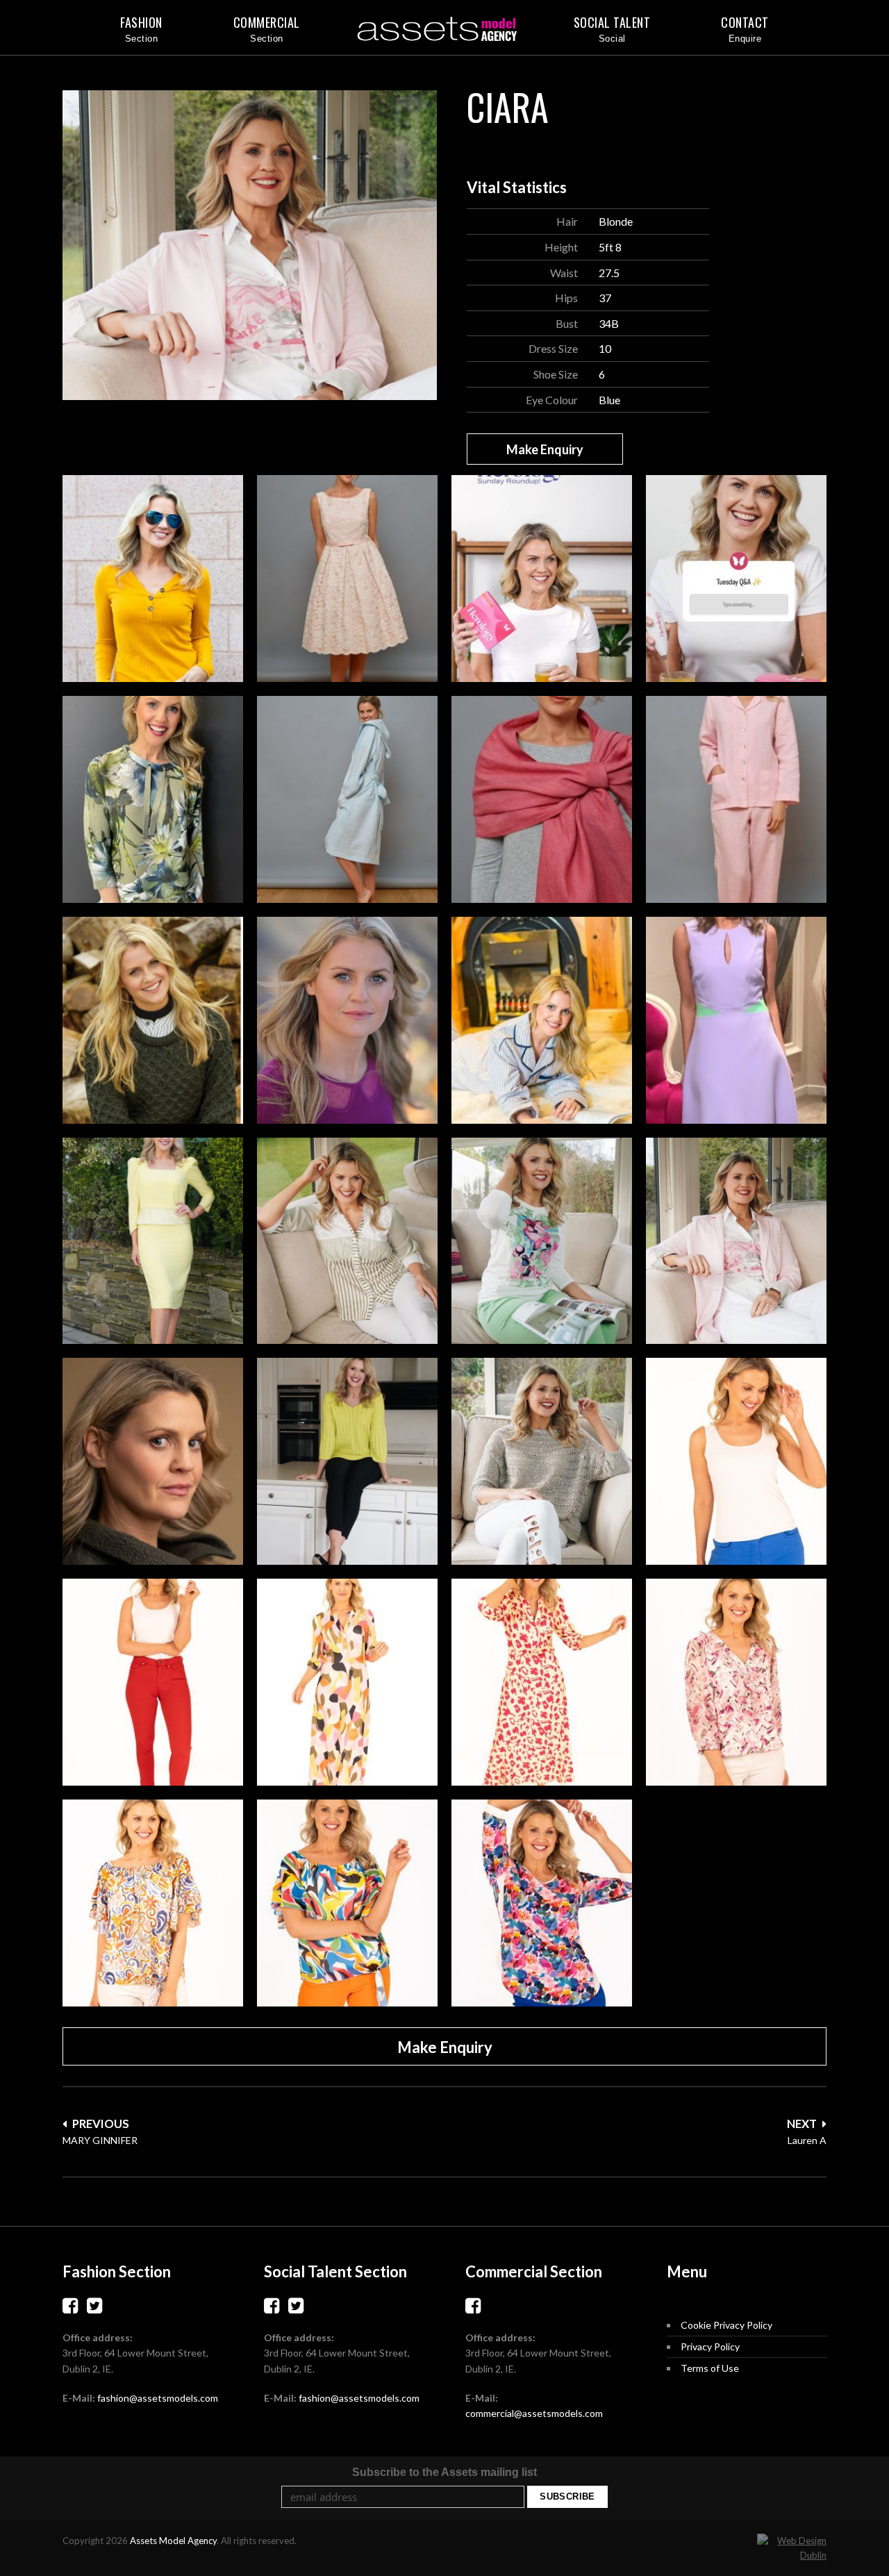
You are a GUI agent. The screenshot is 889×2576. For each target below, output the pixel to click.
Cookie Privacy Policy (726, 2325)
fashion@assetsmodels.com (158, 2398)
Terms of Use (710, 2368)
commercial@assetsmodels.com (534, 2413)
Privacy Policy (710, 2346)
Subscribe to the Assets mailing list (444, 2472)
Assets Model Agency (173, 2541)
